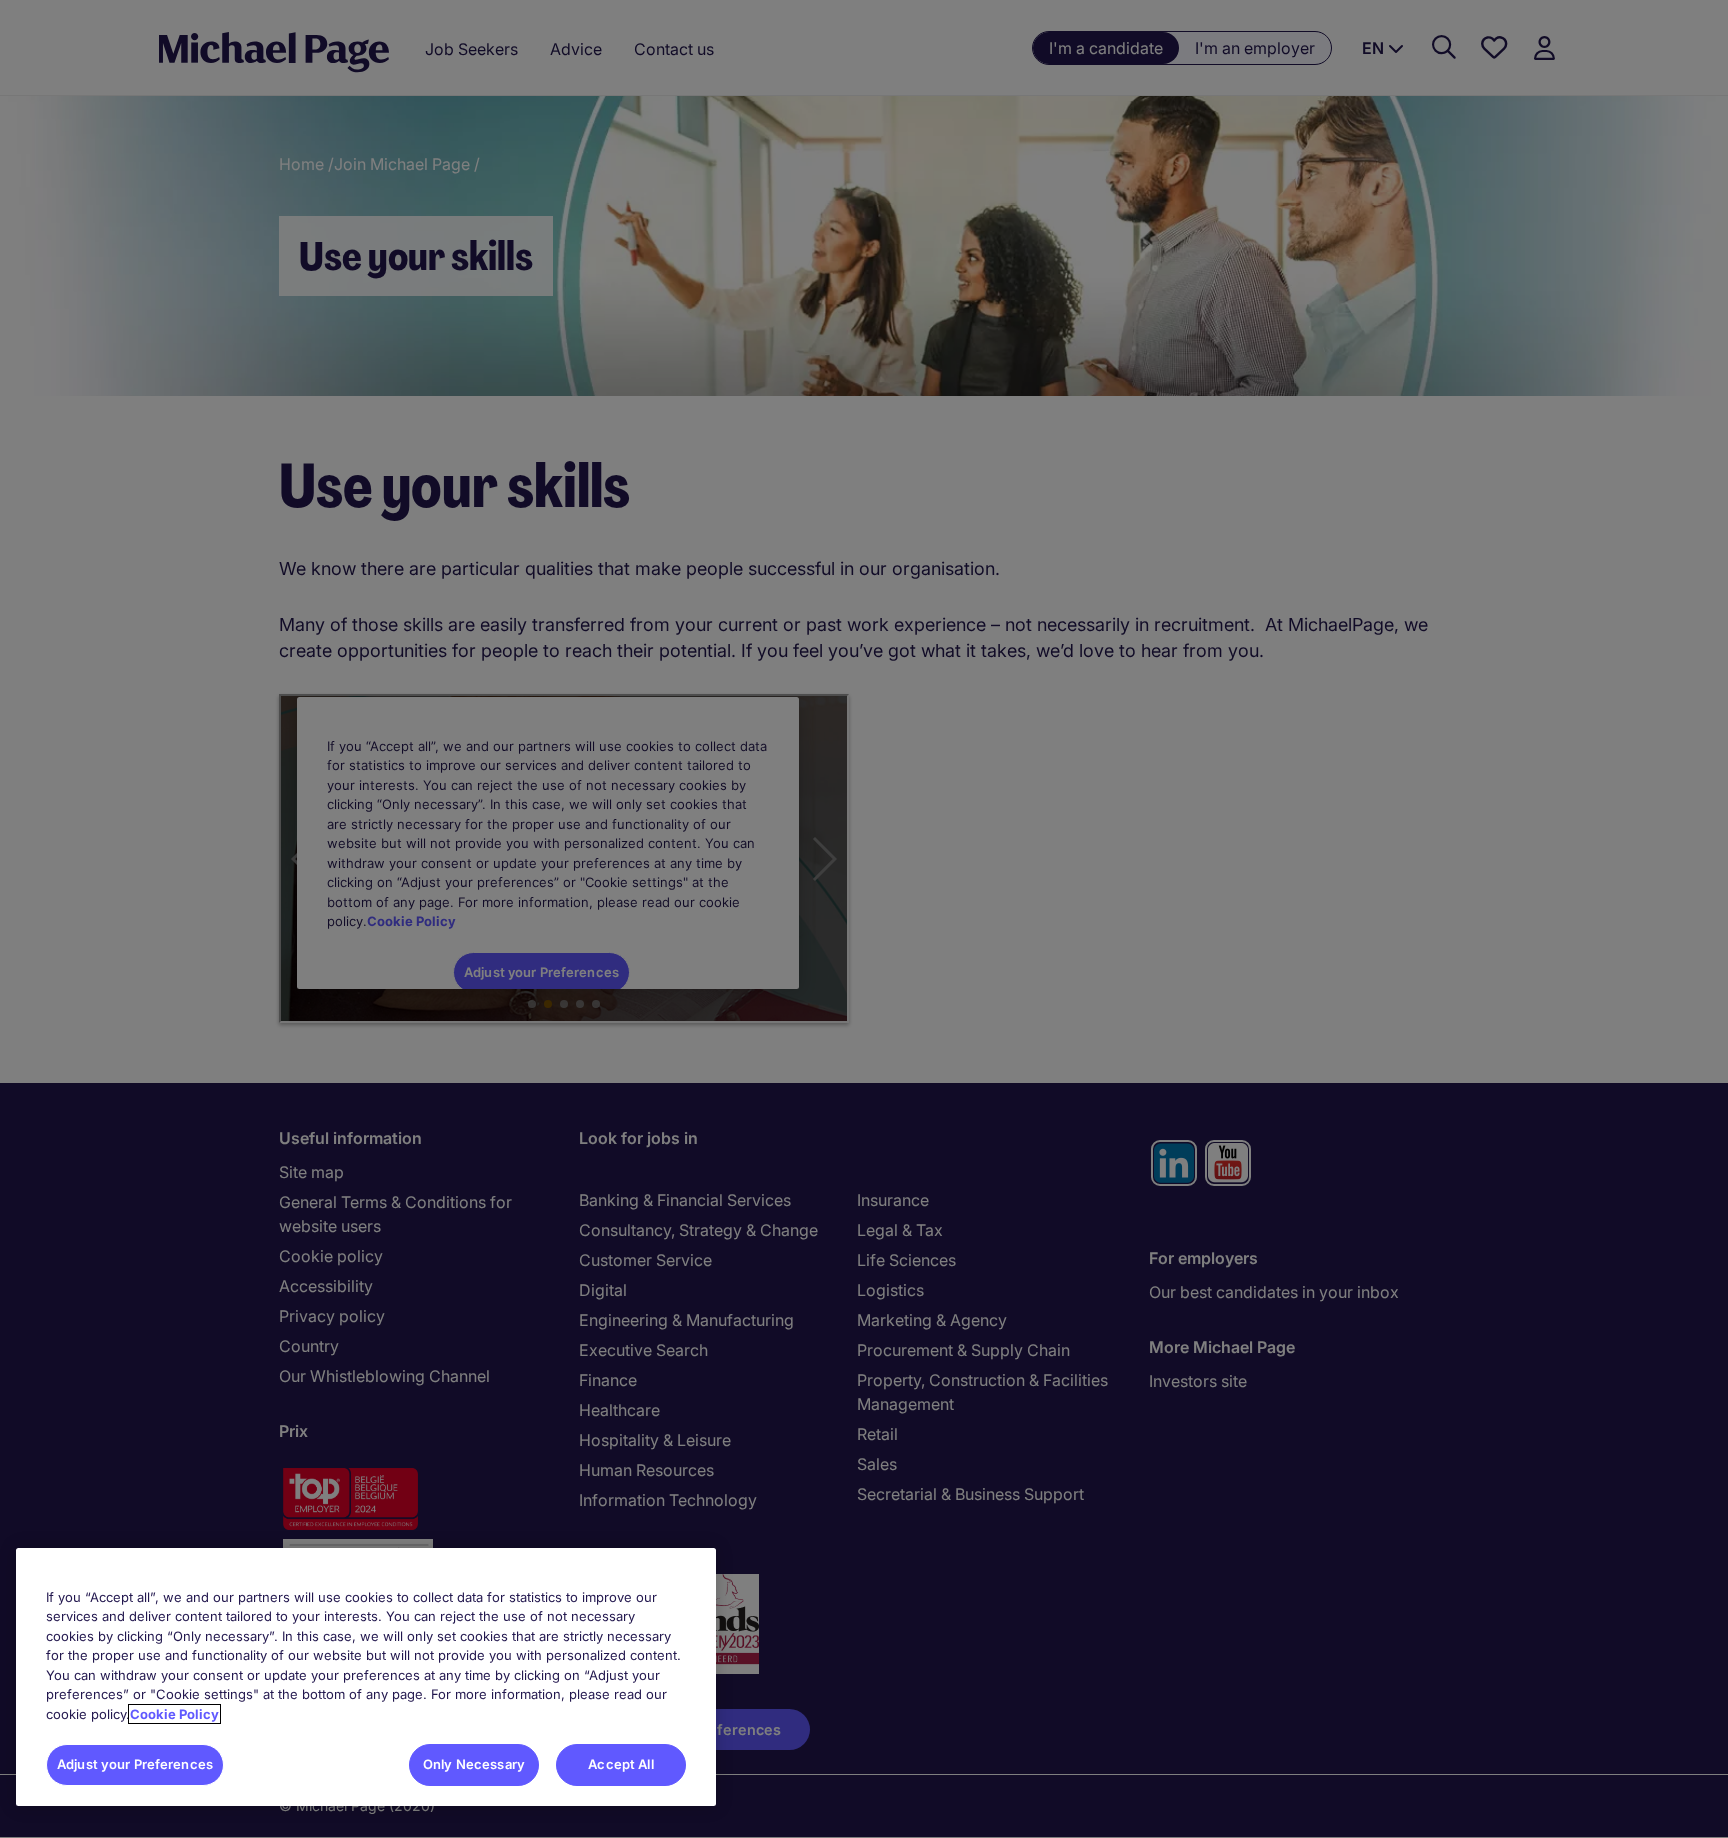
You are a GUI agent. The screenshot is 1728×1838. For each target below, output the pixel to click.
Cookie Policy (174, 1714)
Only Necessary (474, 1764)
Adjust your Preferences (135, 1764)
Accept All (620, 1764)
